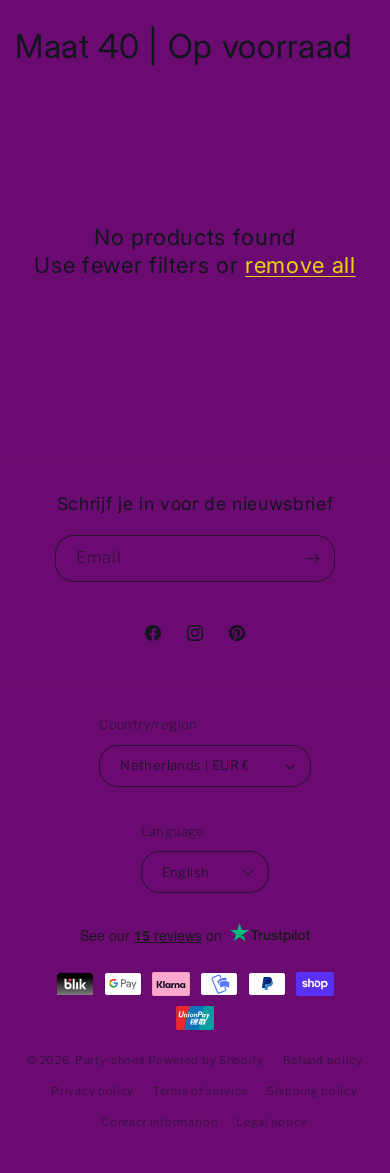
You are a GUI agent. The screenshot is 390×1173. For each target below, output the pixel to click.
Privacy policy (92, 1091)
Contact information (159, 1122)
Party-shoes (110, 1060)
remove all (300, 265)
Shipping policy (312, 1091)
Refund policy (323, 1060)
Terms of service (200, 1091)
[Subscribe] (312, 558)
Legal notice (271, 1122)
